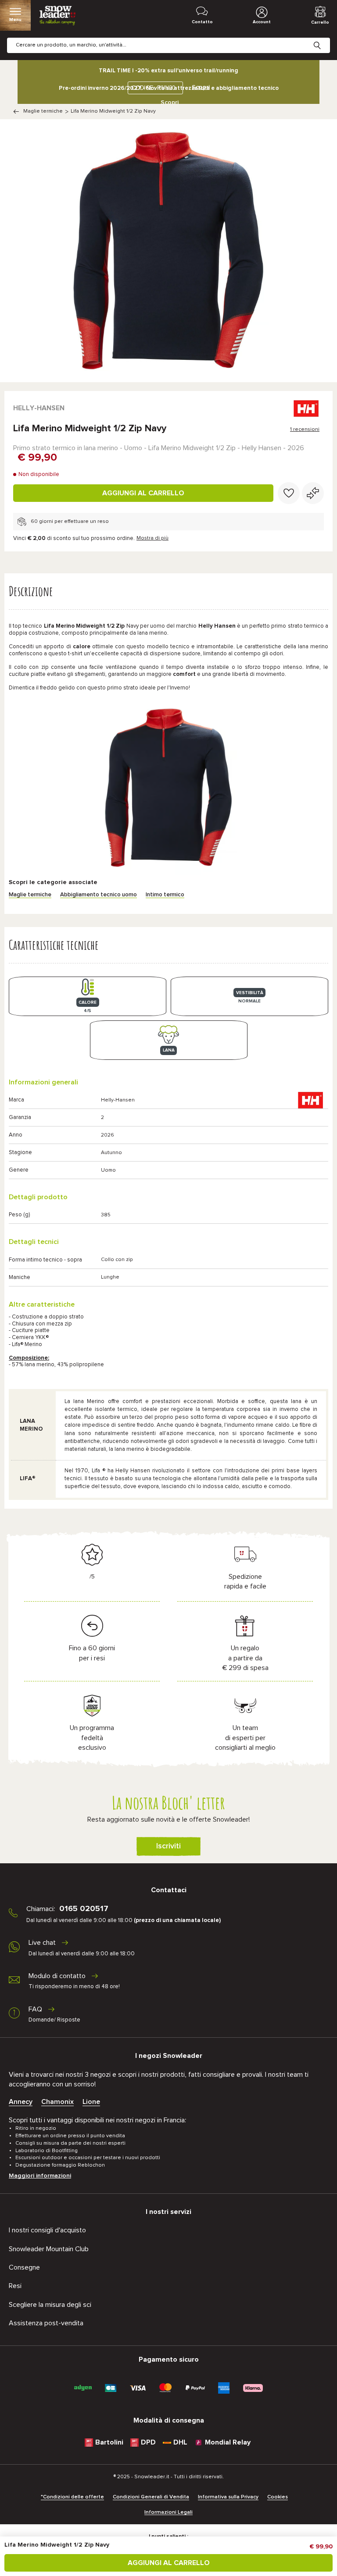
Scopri (170, 103)
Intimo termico (165, 895)
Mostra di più (152, 538)
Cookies (278, 2497)
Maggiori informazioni (40, 2176)
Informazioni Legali (168, 2512)
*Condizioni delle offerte (72, 2497)
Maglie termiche (43, 111)
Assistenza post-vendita (46, 2323)
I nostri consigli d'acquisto (47, 2230)
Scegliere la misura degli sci (50, 2305)
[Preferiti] (289, 493)
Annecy (21, 2102)
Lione (91, 2102)
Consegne (24, 2267)
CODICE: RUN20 (153, 88)
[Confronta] (313, 493)
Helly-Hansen (39, 408)
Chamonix (57, 2102)
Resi (15, 2286)
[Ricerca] (324, 39)
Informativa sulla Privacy (228, 2497)
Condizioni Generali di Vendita (151, 2497)
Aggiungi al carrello (143, 493)
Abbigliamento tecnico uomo (99, 895)
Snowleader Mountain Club (49, 2249)
